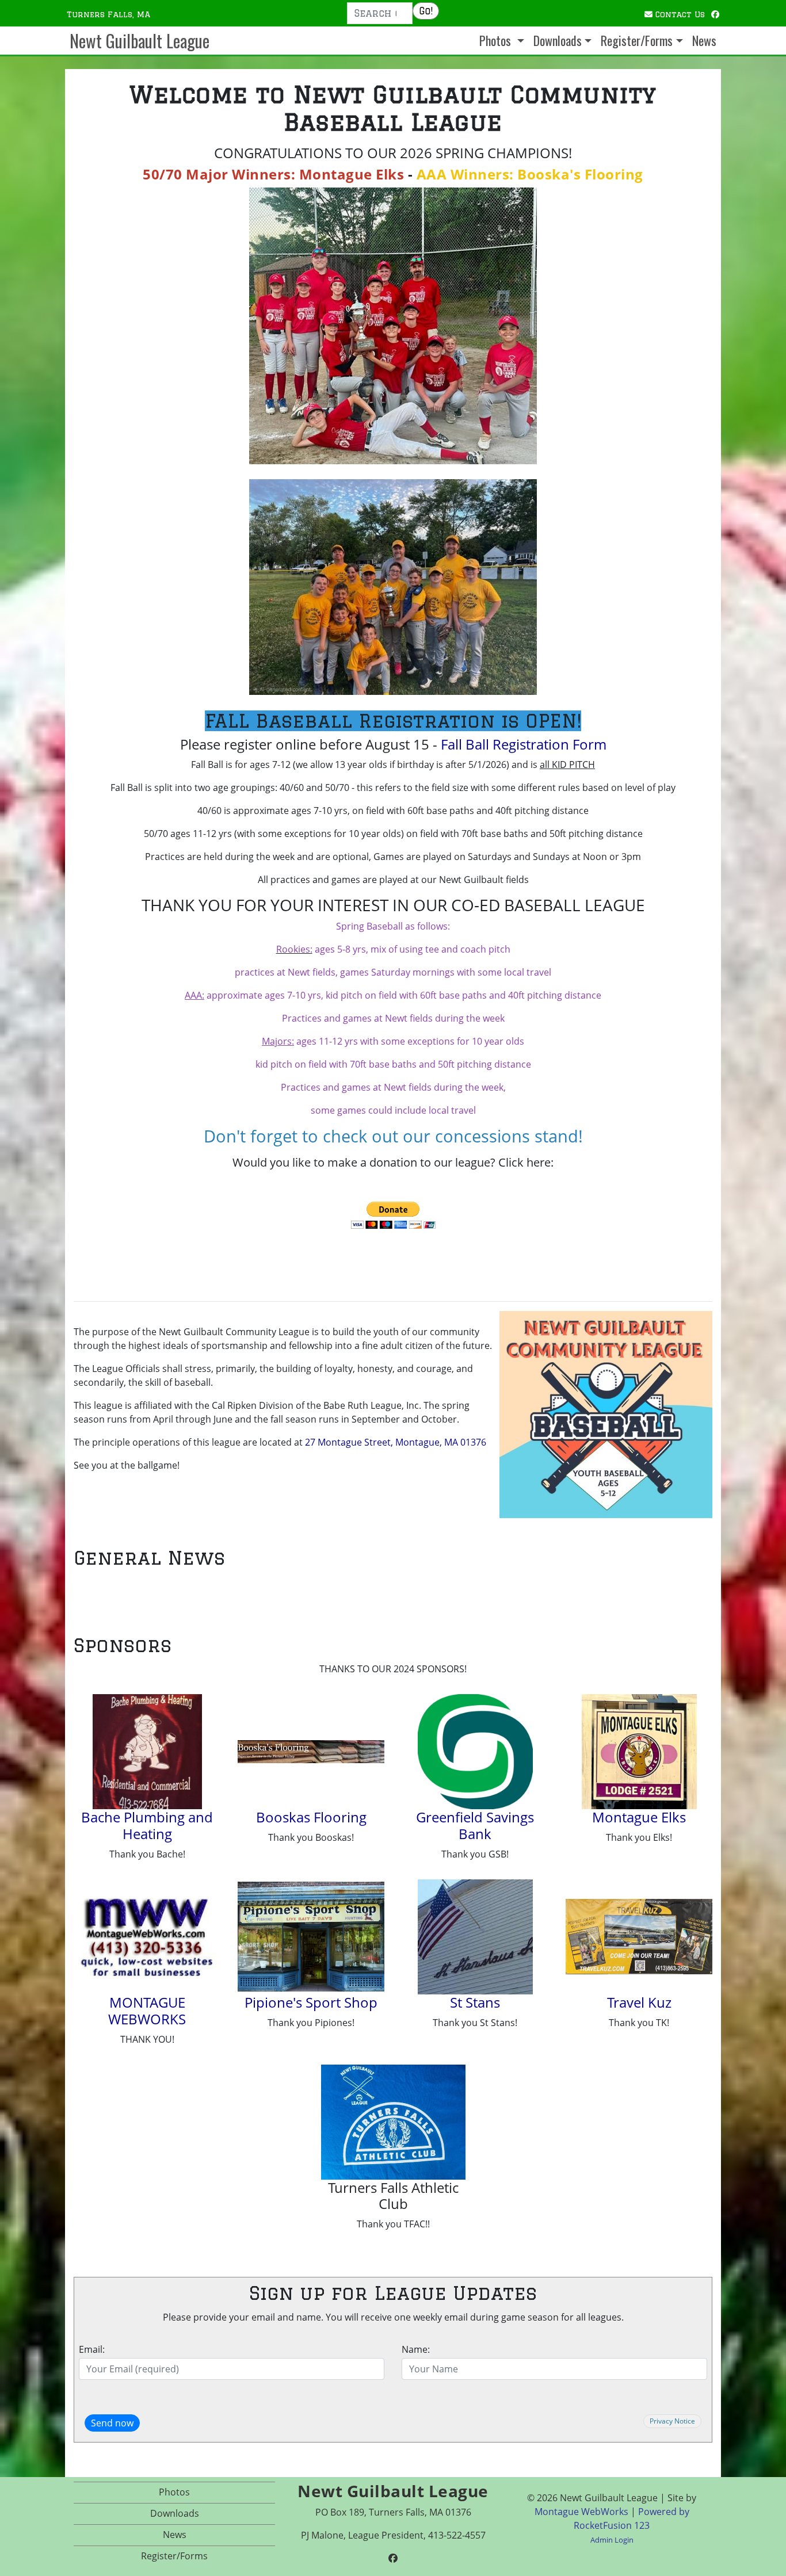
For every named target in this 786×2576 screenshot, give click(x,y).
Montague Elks (639, 1817)
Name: (416, 2349)
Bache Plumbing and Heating (147, 1825)
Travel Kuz (639, 2002)
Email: (92, 2349)
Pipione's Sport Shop (311, 2002)
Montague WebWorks (581, 2512)
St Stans (475, 2002)
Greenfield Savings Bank (475, 1825)
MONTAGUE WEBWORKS (147, 2011)
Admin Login (612, 2540)
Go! (426, 11)
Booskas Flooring (311, 1817)
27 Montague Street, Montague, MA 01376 (396, 1442)
